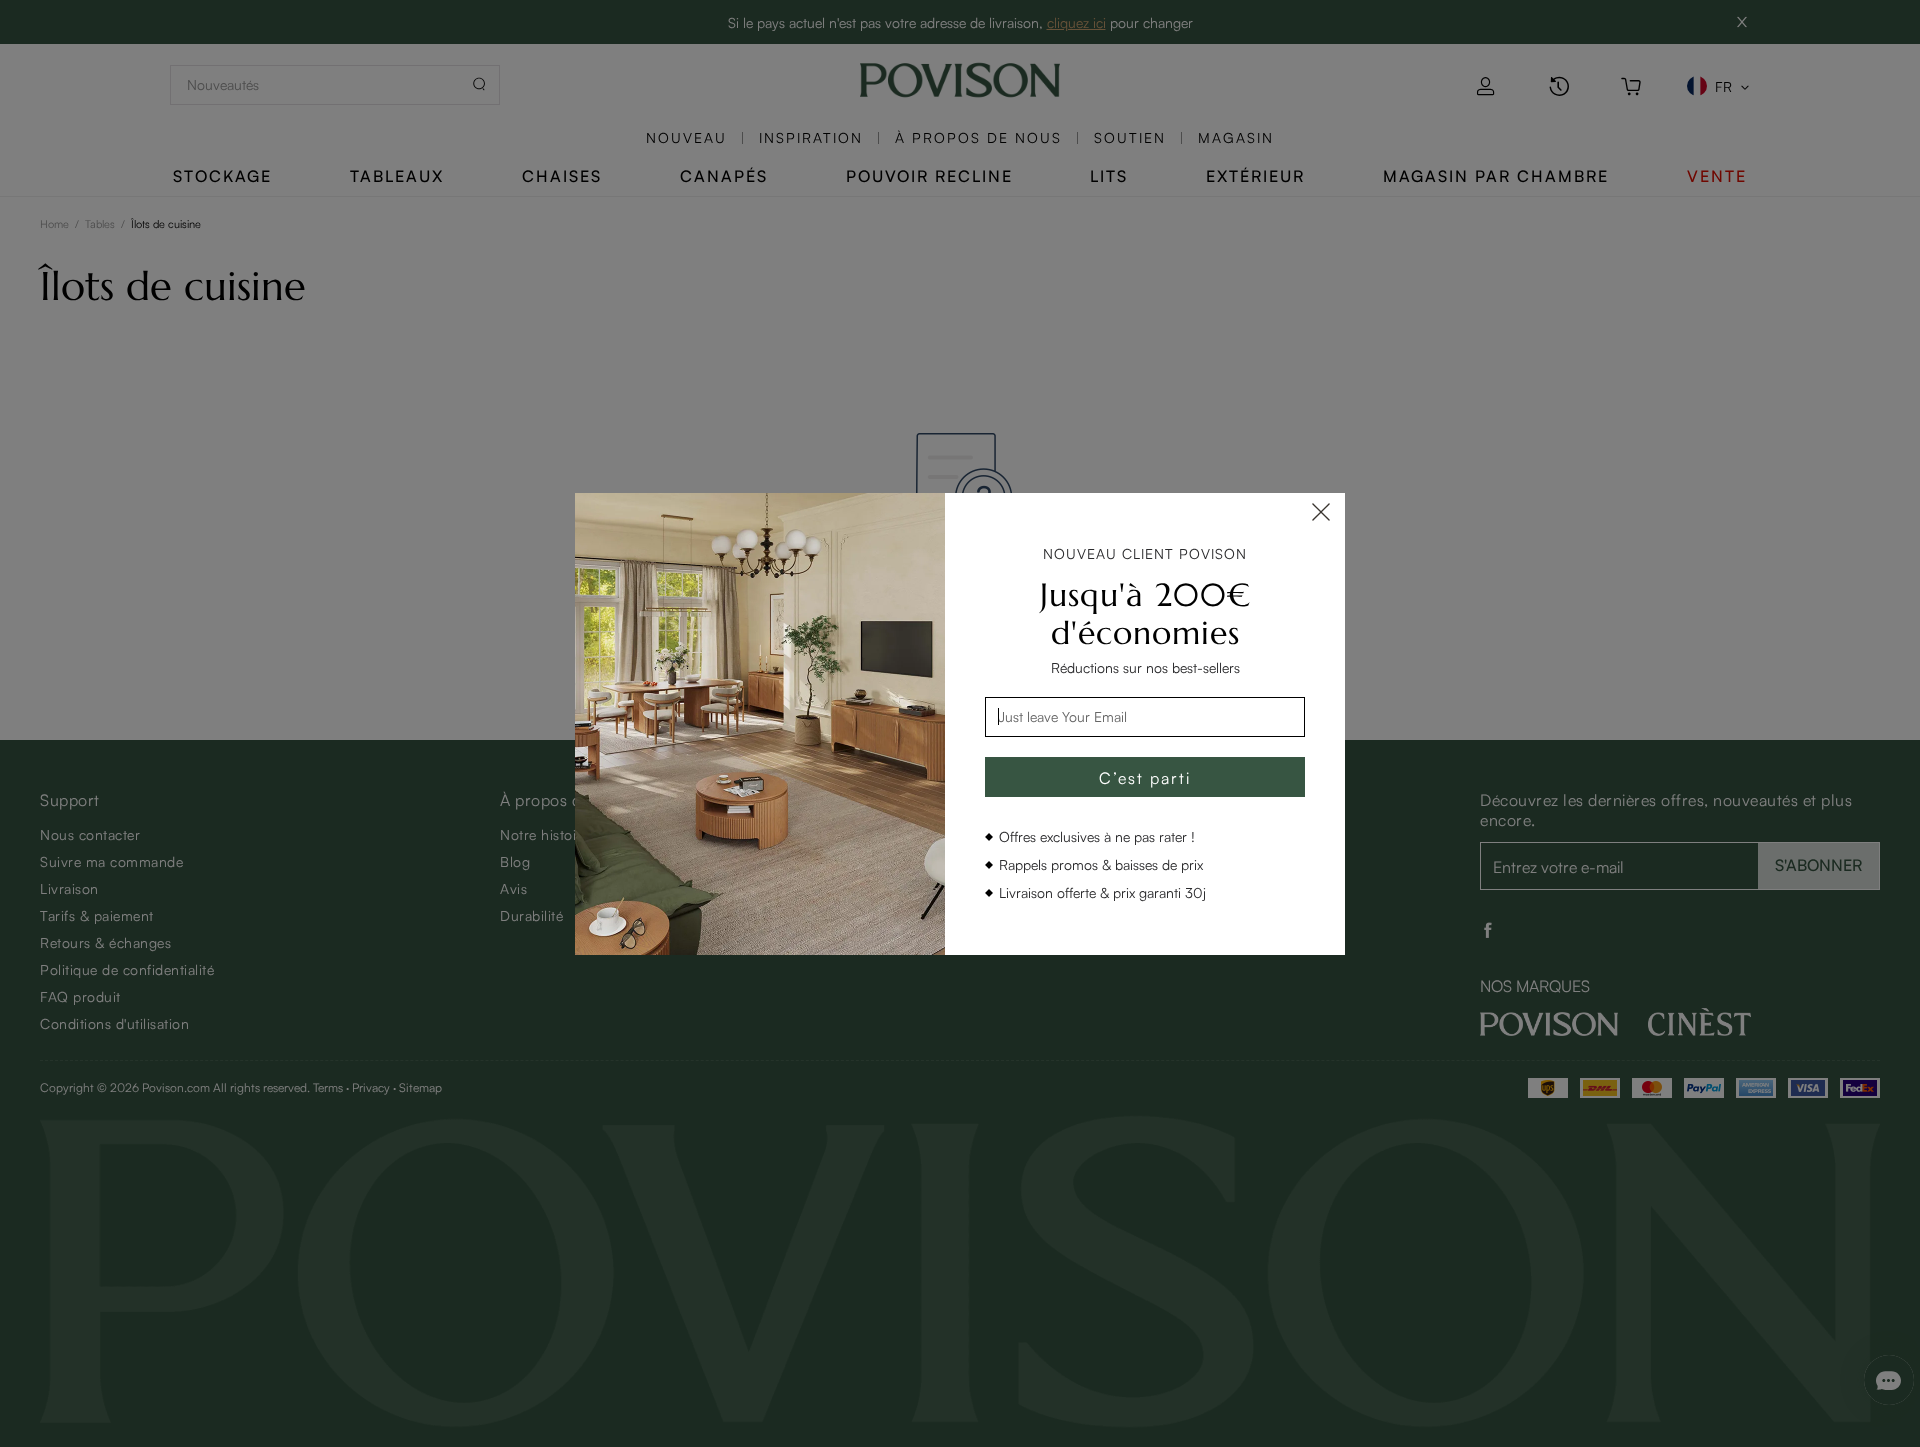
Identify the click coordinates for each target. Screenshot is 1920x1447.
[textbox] (1145, 717)
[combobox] (1145, 717)
